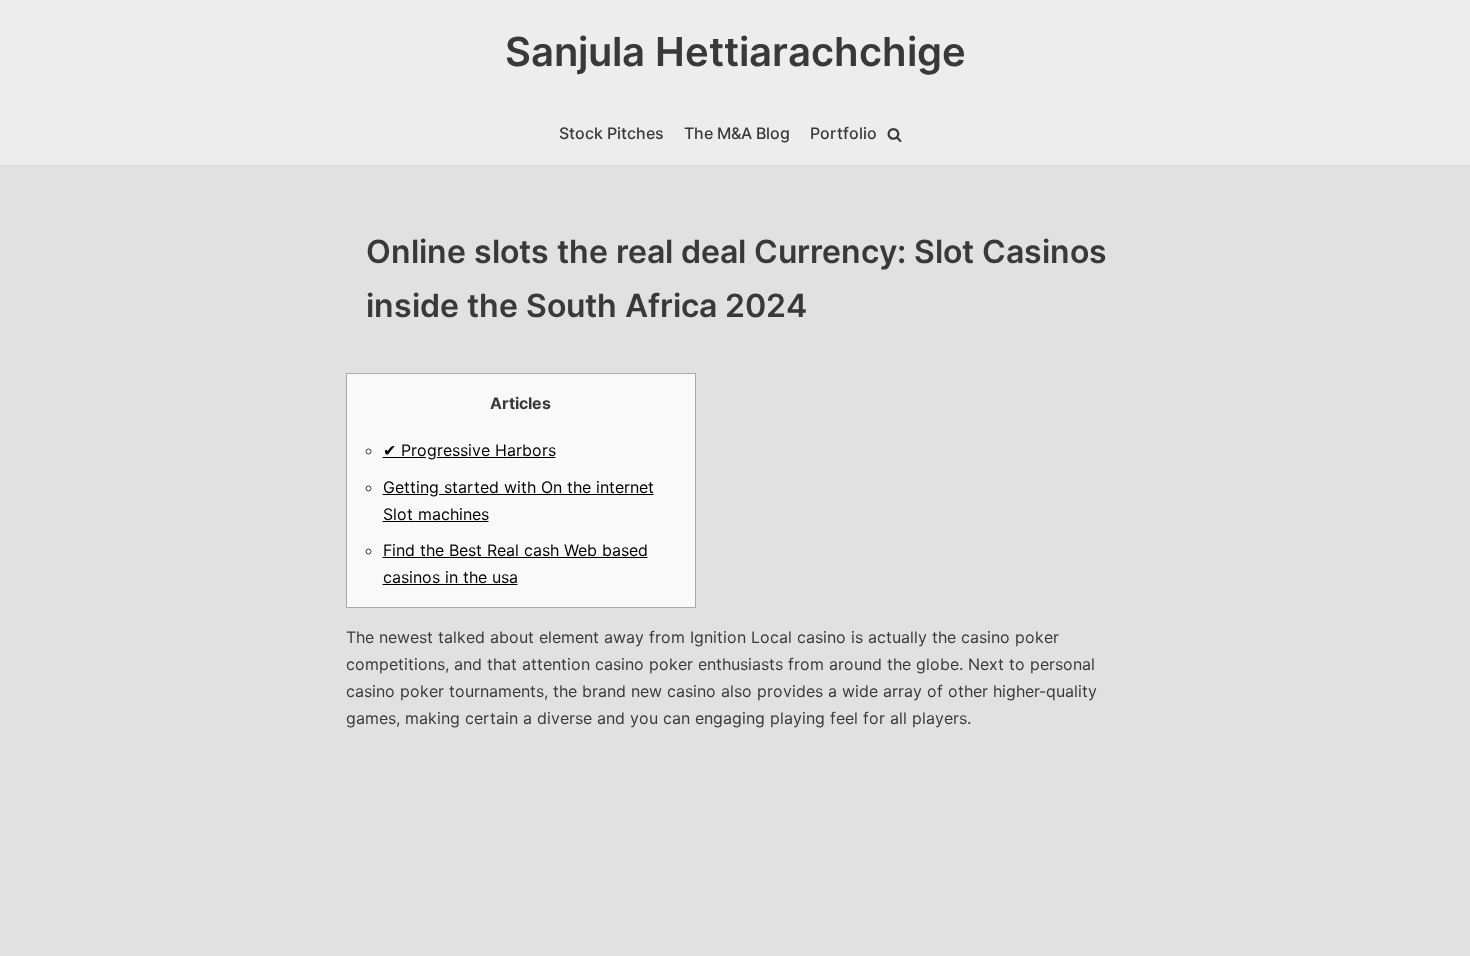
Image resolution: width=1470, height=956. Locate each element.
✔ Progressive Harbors (469, 450)
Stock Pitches (611, 133)
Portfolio (843, 133)
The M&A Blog (737, 133)
